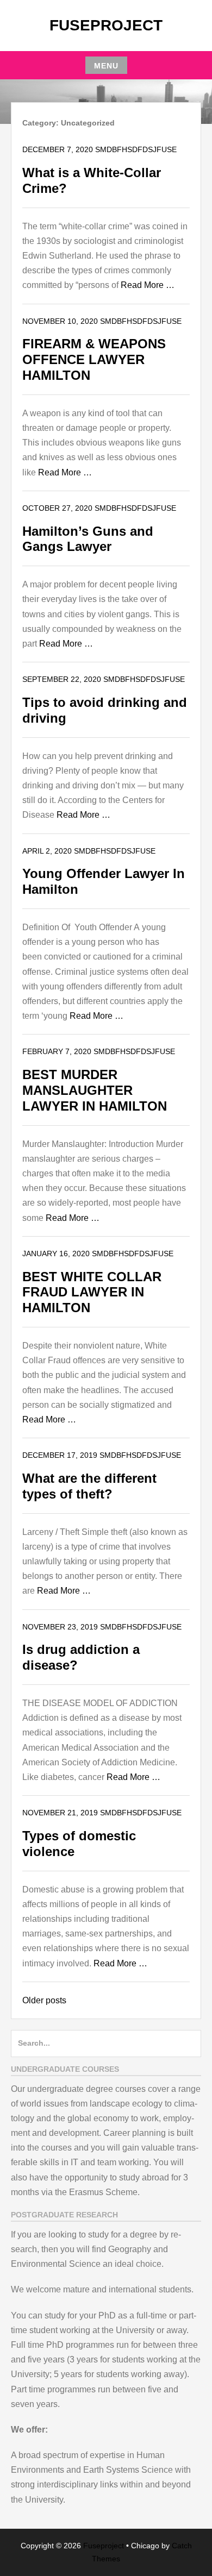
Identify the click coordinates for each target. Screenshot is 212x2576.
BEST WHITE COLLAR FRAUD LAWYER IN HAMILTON (92, 1292)
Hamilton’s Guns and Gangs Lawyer (88, 539)
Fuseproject (106, 25)
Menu (106, 66)
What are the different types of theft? (89, 1486)
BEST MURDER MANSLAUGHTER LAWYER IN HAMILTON (95, 1090)
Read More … (148, 285)
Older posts (44, 2000)
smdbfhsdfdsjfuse (136, 149)
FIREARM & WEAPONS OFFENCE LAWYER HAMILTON (94, 359)
